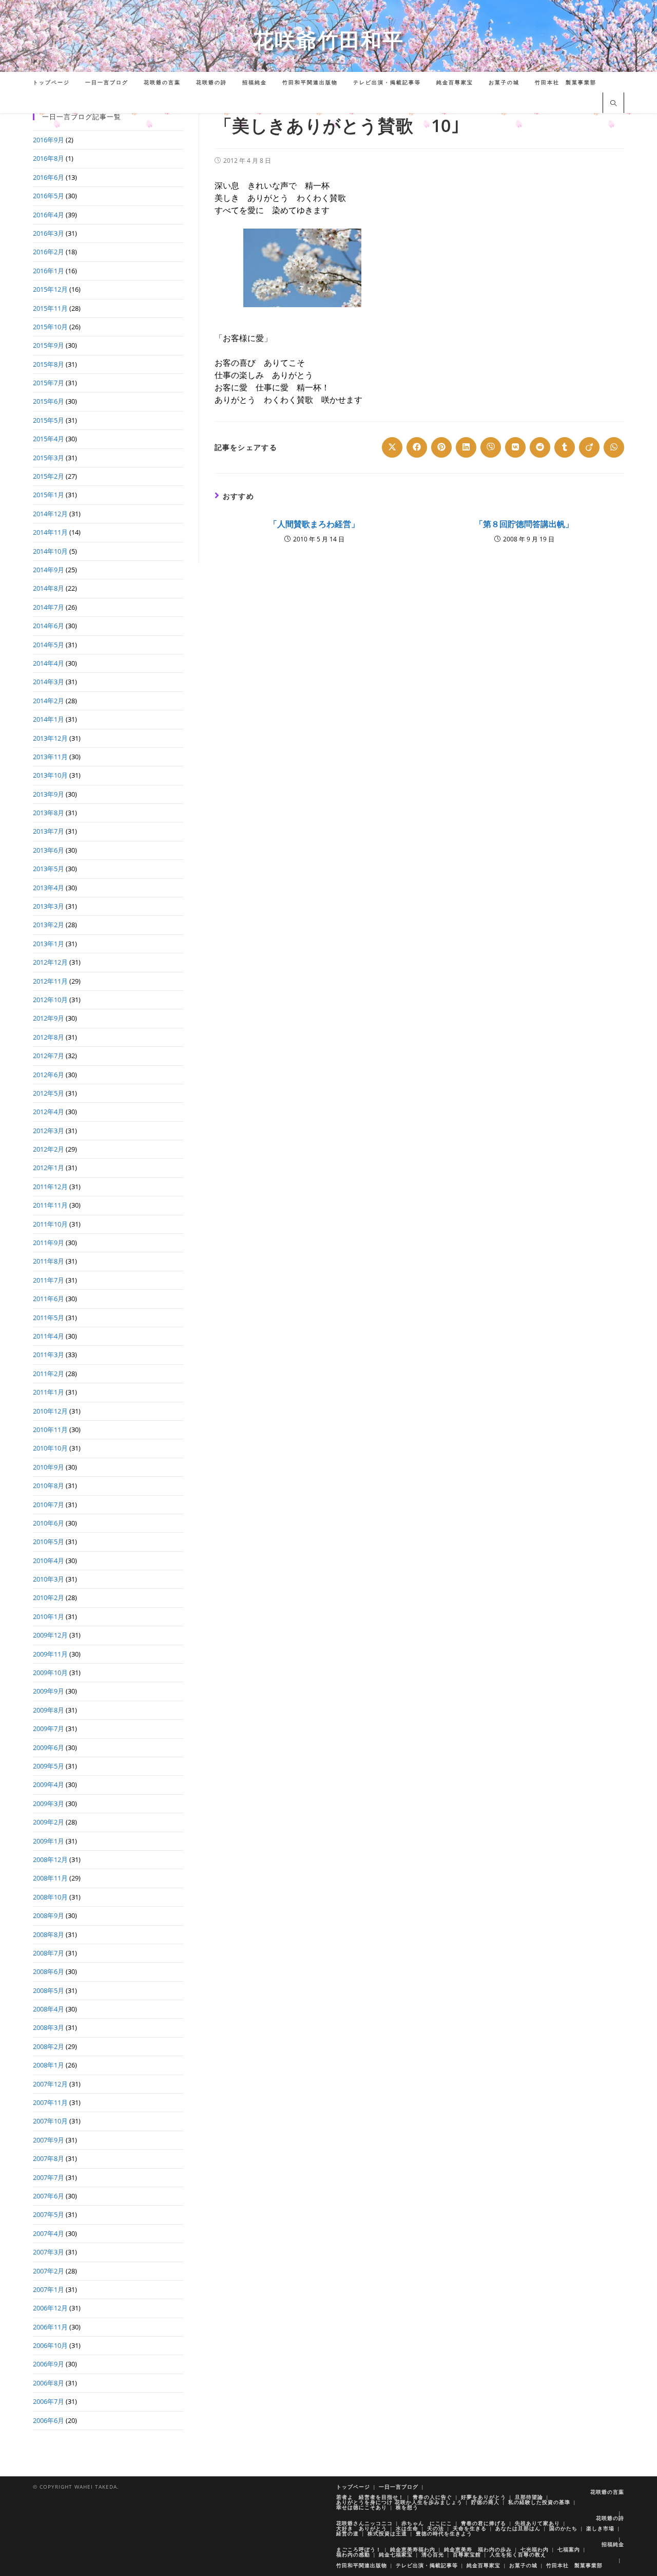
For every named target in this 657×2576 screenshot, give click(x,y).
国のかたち (563, 2528)
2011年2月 (49, 1374)
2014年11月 (50, 532)
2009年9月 (49, 1691)
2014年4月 (49, 663)
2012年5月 (49, 1093)
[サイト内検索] (613, 104)
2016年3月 (49, 233)
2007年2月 (49, 2271)
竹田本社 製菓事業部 (574, 2565)
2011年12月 (50, 1187)
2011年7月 (49, 1280)
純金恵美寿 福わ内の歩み (478, 2549)
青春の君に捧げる (484, 2523)
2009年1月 (49, 1841)
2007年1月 (49, 2289)
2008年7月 (49, 1953)
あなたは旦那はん (518, 2528)
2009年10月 (50, 1672)
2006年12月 (50, 2308)
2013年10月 (50, 775)
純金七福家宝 (396, 2554)
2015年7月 (49, 383)
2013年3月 (49, 906)
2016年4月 (49, 215)
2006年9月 (49, 2364)
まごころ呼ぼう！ (359, 2549)
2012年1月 (49, 1168)
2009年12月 (50, 1635)
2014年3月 (49, 682)
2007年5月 (49, 2214)
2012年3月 (49, 1131)
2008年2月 (49, 2046)
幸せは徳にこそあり (362, 2507)
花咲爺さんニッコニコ (364, 2523)
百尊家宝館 (467, 2554)
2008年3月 (49, 2027)
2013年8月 (49, 813)
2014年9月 (49, 570)
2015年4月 (49, 439)
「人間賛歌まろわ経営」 (314, 524)
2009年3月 (49, 1803)
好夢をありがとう (484, 2497)
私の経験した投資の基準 (539, 2502)
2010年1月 (49, 1616)
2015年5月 (49, 420)
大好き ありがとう (362, 2528)
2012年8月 (49, 1037)
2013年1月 (49, 944)
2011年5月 (49, 1318)
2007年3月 (49, 2252)
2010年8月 (49, 1486)
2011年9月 (49, 1243)
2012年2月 (49, 1149)
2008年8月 (49, 1934)
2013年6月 (49, 850)
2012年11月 (50, 981)
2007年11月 (50, 2102)
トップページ (353, 2487)
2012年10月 (50, 1000)
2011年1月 (49, 1392)
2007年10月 (50, 2121)
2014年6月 (49, 626)
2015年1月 (49, 495)
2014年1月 (49, 719)
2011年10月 (50, 1224)
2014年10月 (50, 551)
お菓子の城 (523, 2565)
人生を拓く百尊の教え (518, 2554)
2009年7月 (49, 1728)
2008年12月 (50, 1859)
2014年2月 (49, 701)
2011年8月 (49, 1261)
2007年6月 (49, 2196)
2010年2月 (49, 1597)
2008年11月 (50, 1878)
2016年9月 (49, 140)
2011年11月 (50, 1205)
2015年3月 (49, 458)
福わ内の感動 (353, 2554)
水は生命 (407, 2528)
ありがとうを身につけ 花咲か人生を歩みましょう (399, 2502)
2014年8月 (49, 588)
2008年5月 (49, 1990)
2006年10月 (50, 2345)
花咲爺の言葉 (607, 2492)
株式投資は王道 (387, 2533)
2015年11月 (50, 308)
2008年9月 (49, 1915)
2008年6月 (49, 1971)
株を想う (407, 2507)
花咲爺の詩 (610, 2518)
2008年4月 (49, 2009)
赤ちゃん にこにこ (427, 2523)
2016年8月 (49, 158)
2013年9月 (49, 794)
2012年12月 (50, 962)
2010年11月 (50, 1430)
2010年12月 (50, 1411)
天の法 (436, 2528)
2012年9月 (49, 1018)
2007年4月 (49, 2233)
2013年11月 (50, 757)
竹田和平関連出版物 (362, 2565)
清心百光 (433, 2554)
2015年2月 (49, 476)
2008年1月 (49, 2065)
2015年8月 (49, 364)
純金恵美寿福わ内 (413, 2549)
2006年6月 (49, 2420)
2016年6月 (49, 177)
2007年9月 (49, 2140)
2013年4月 (49, 888)
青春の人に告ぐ (432, 2497)
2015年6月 (49, 401)
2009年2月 (49, 1822)
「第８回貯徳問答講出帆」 (524, 524)
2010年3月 (49, 1579)
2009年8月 (49, 1710)
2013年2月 (49, 925)
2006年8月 (49, 2383)
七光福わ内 (535, 2549)
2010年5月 (49, 1541)
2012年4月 (49, 1112)
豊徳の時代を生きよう (444, 2533)
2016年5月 (49, 196)
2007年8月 (49, 2158)
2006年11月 (50, 2327)
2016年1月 (49, 271)
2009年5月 (49, 1766)
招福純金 (613, 2544)
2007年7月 (49, 2177)
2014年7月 (49, 607)
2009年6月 (49, 1747)
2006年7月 (49, 2401)
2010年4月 (49, 1560)
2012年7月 (49, 1056)
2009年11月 (50, 1654)
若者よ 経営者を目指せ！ (370, 2497)
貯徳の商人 (485, 2502)
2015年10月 (50, 327)
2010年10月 (50, 1448)
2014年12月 (50, 514)
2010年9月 (49, 1467)
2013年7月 (49, 831)
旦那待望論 (529, 2497)
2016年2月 (49, 252)
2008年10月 (50, 1897)
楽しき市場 (600, 2528)
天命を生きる (470, 2528)
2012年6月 (49, 1075)
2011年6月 (49, 1299)
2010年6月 (49, 1523)
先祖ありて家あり (537, 2523)
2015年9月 (49, 345)
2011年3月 (49, 1355)
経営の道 (347, 2533)
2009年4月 (49, 1784)
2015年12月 (50, 289)
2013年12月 (50, 738)
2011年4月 (49, 1336)
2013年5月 (49, 869)
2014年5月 (49, 645)
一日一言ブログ (399, 2487)
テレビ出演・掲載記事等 (427, 2565)
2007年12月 (50, 2084)
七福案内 (569, 2549)
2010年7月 (49, 1505)
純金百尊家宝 (484, 2565)
